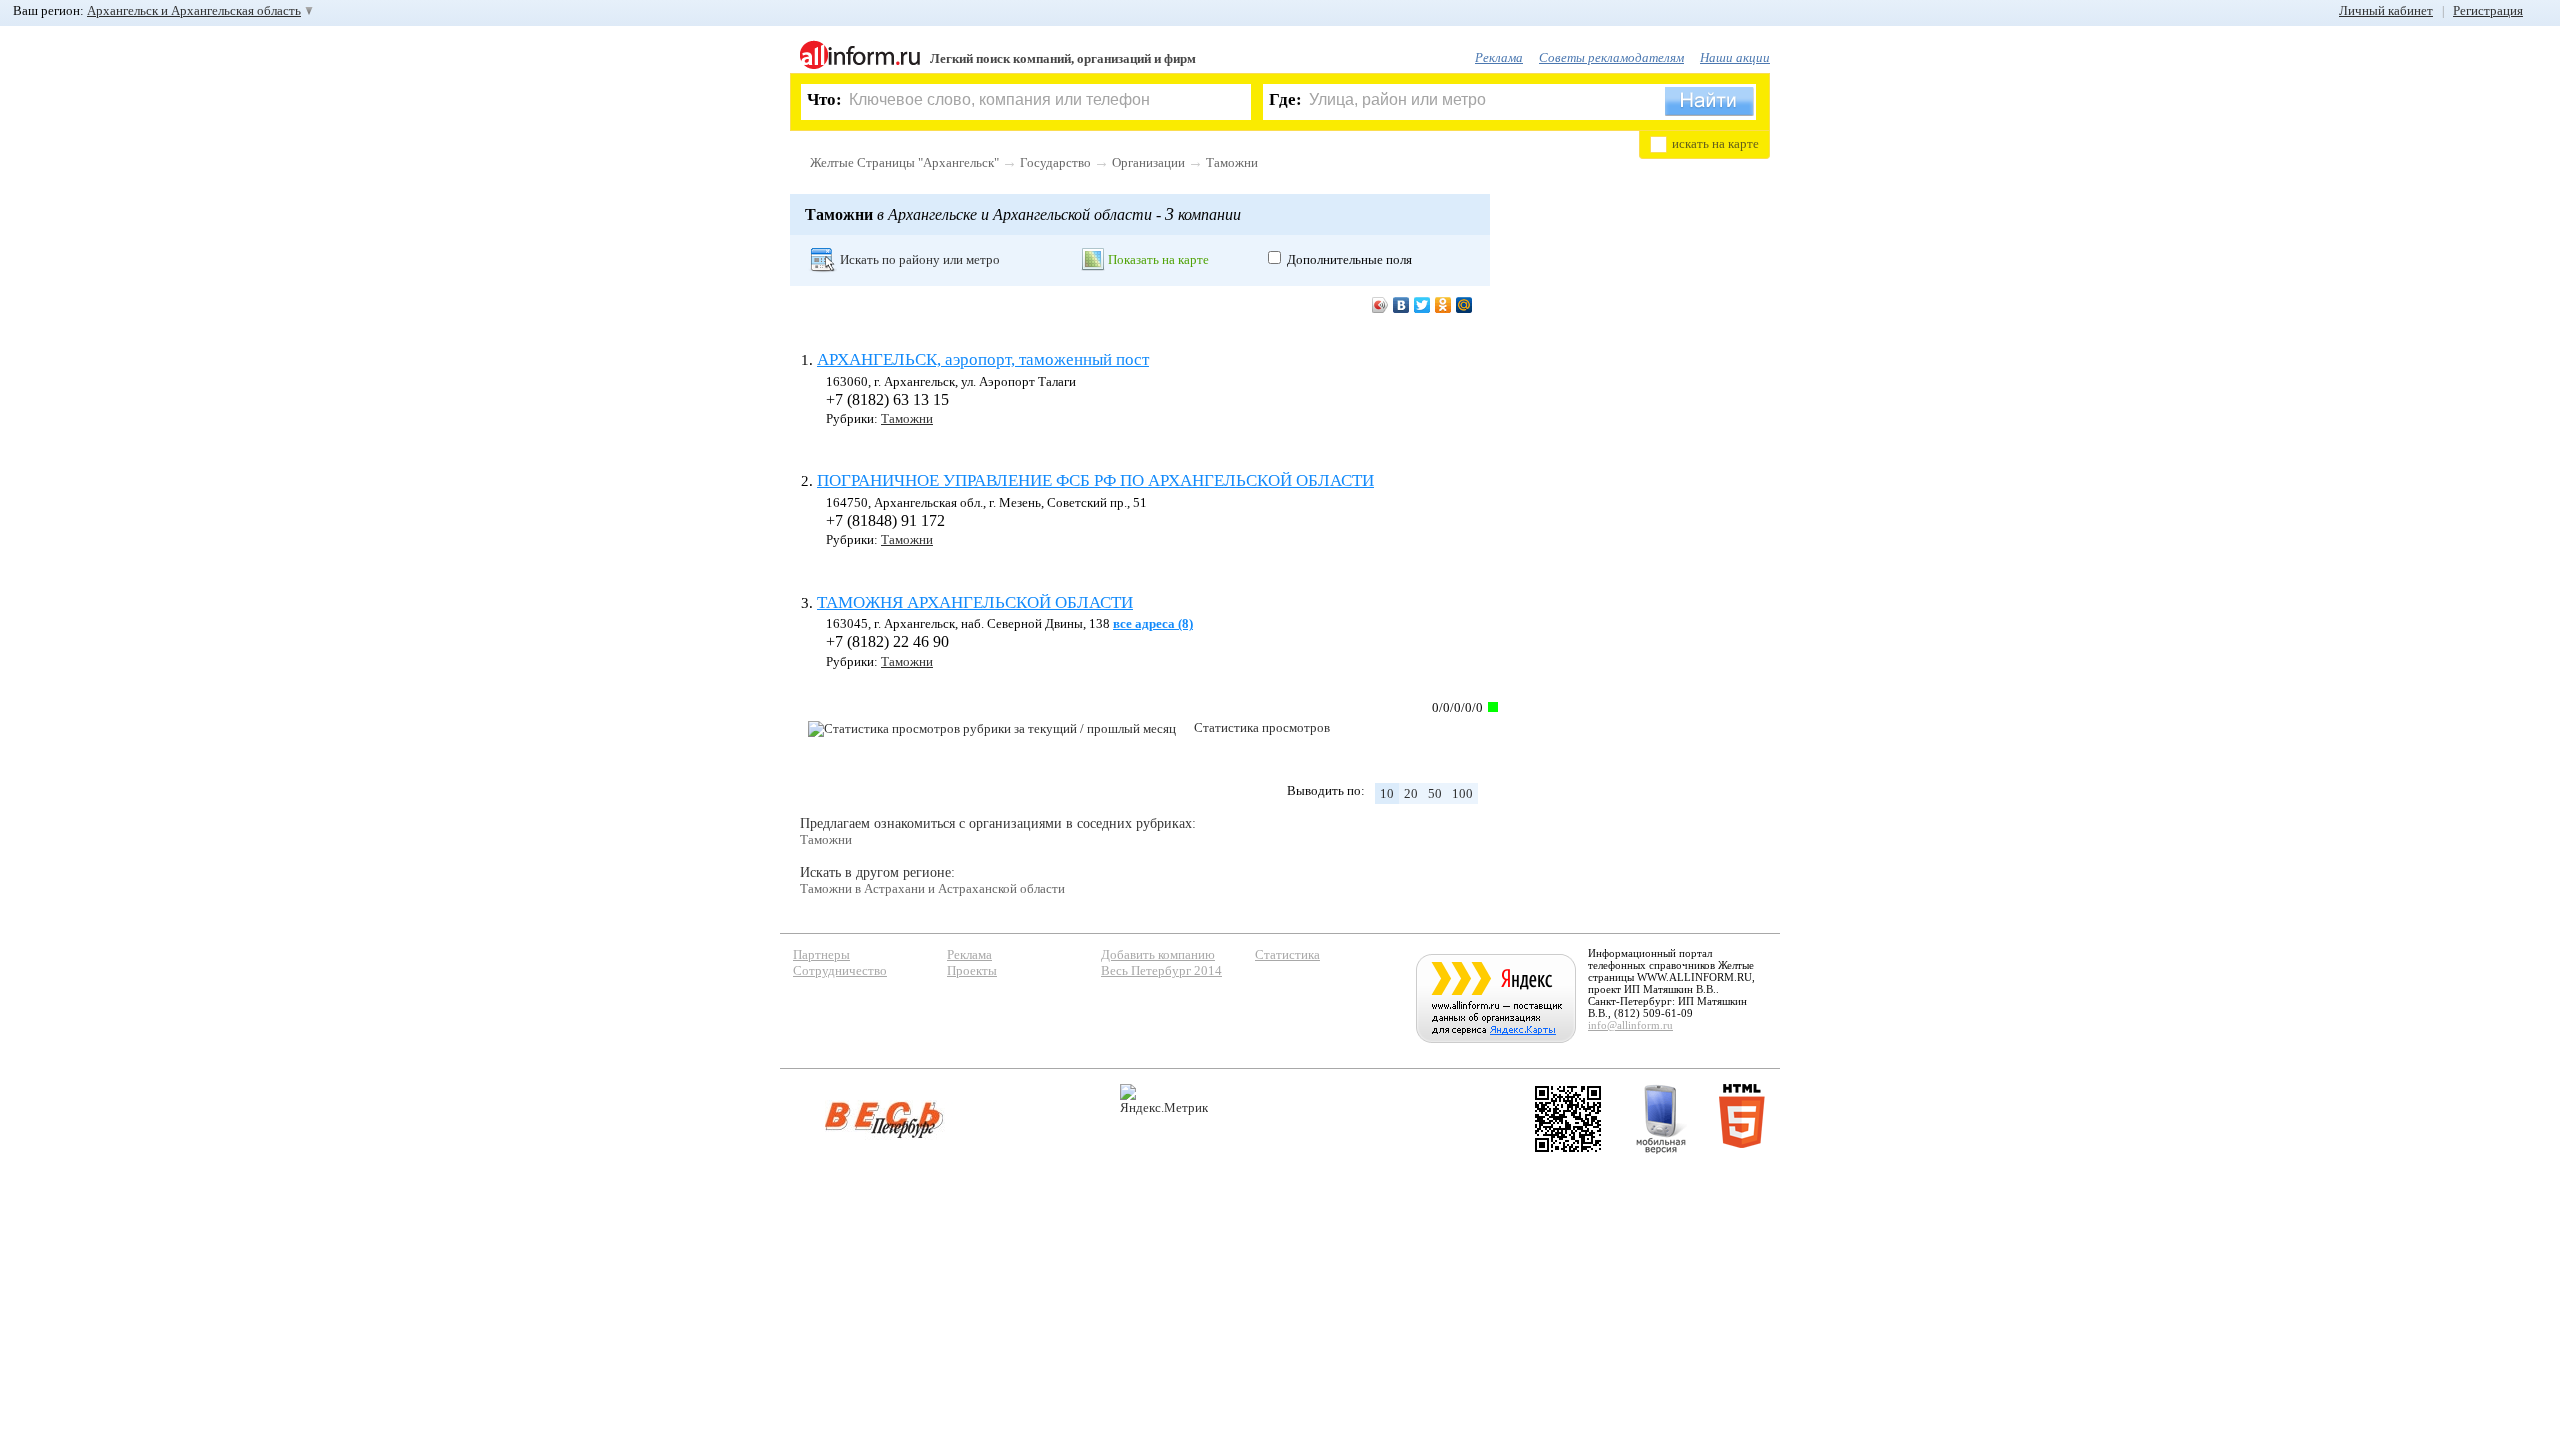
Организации (1148, 162)
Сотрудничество (840, 970)
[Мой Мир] (1464, 305)
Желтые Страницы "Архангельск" (904, 162)
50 (1435, 793)
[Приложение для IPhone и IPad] (1568, 1119)
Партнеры (821, 954)
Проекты (972, 970)
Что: (824, 99)
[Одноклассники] (1443, 305)
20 (1411, 793)
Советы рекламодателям (1611, 57)
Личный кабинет (2386, 10)
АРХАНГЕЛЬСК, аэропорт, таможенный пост (983, 359)
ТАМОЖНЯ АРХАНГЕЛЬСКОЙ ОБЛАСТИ (975, 602)
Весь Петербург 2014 (1161, 970)
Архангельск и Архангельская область (194, 10)
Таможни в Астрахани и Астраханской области (932, 888)
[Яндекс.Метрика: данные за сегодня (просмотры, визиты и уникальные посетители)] (1164, 1099)
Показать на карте (1158, 259)
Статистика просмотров (1262, 727)
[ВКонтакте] (1401, 305)
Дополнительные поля (1349, 259)
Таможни (1232, 162)
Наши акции (1735, 57)
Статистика (1287, 954)
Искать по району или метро (920, 259)
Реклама (1499, 57)
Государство (1055, 162)
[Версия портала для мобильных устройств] (1661, 1119)
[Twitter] (1422, 305)
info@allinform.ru (1630, 1025)
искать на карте (1715, 143)
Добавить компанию (1158, 954)
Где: (1285, 99)
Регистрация (2488, 10)
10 (1387, 793)
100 (1462, 793)
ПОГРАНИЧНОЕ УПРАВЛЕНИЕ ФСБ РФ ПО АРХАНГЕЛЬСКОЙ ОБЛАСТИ (1095, 480)
